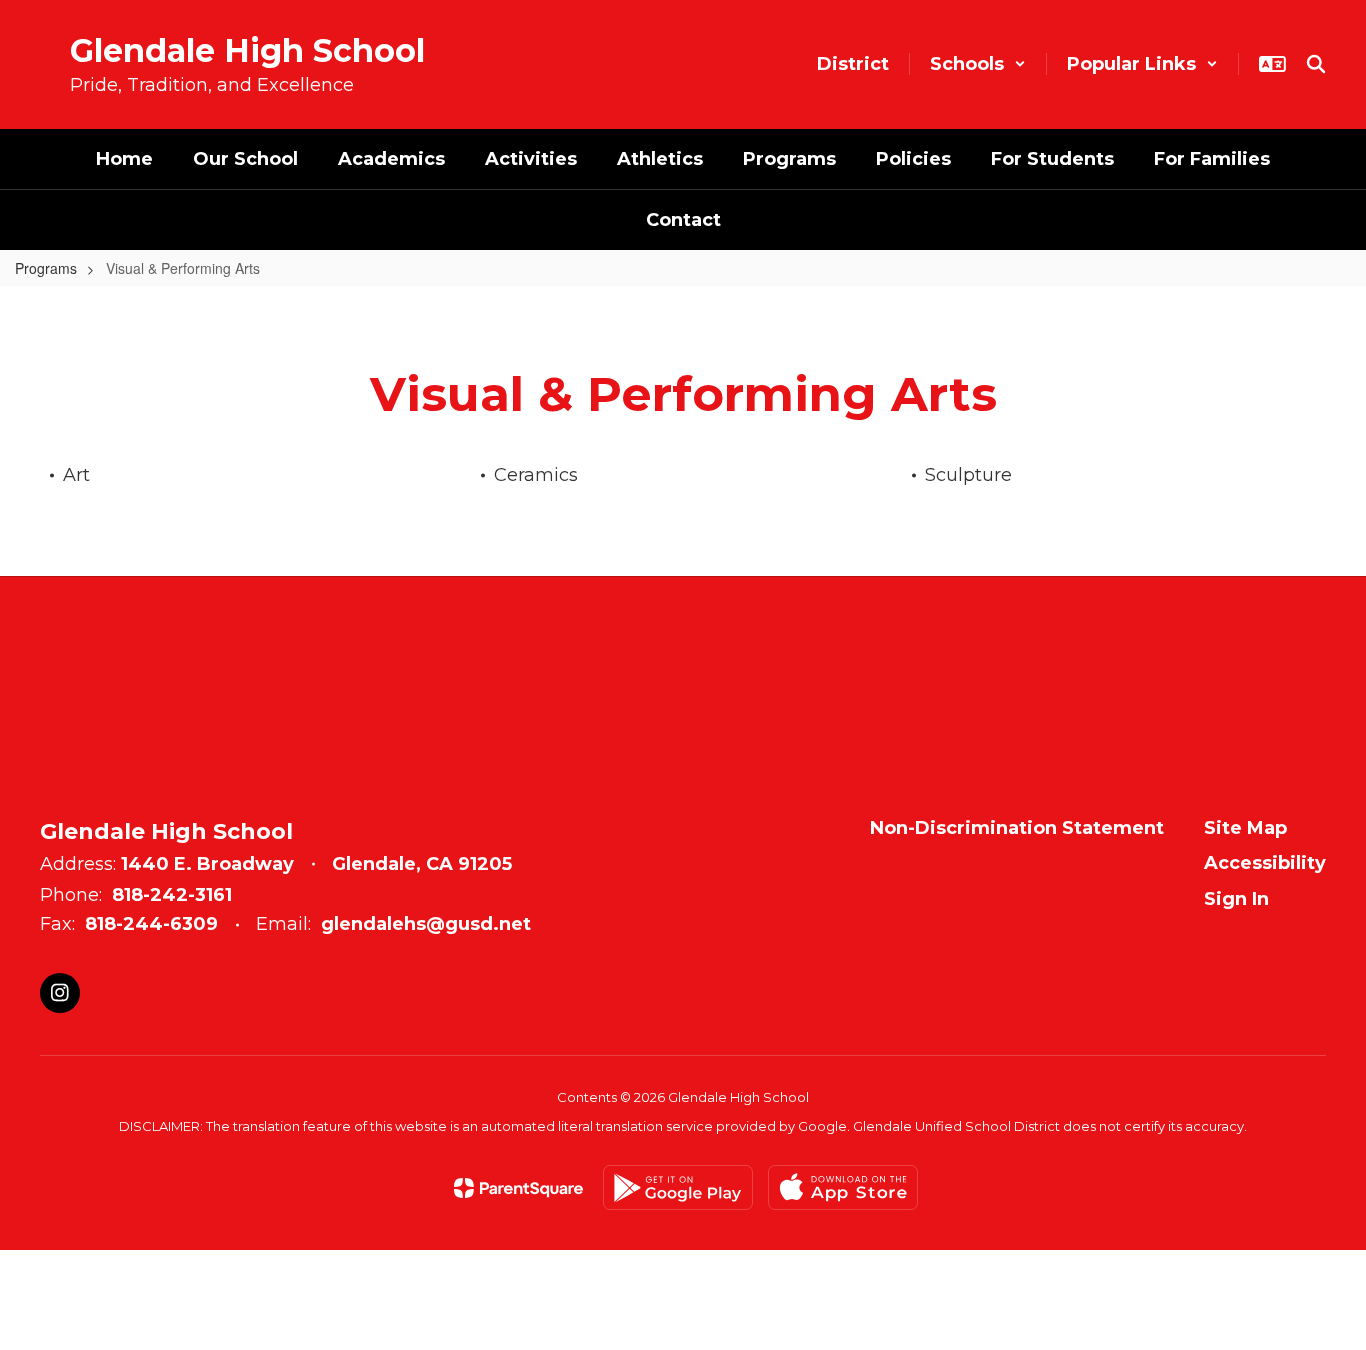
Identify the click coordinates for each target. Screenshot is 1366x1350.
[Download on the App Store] (843, 1187)
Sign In (1236, 899)
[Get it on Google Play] (678, 1187)
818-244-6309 (151, 924)
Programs (46, 268)
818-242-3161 (172, 895)
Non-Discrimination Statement (1017, 828)
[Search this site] (1316, 64)
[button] (978, 64)
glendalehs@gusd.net (426, 924)
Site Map (1245, 828)
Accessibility (1265, 863)
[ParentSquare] (518, 1188)
